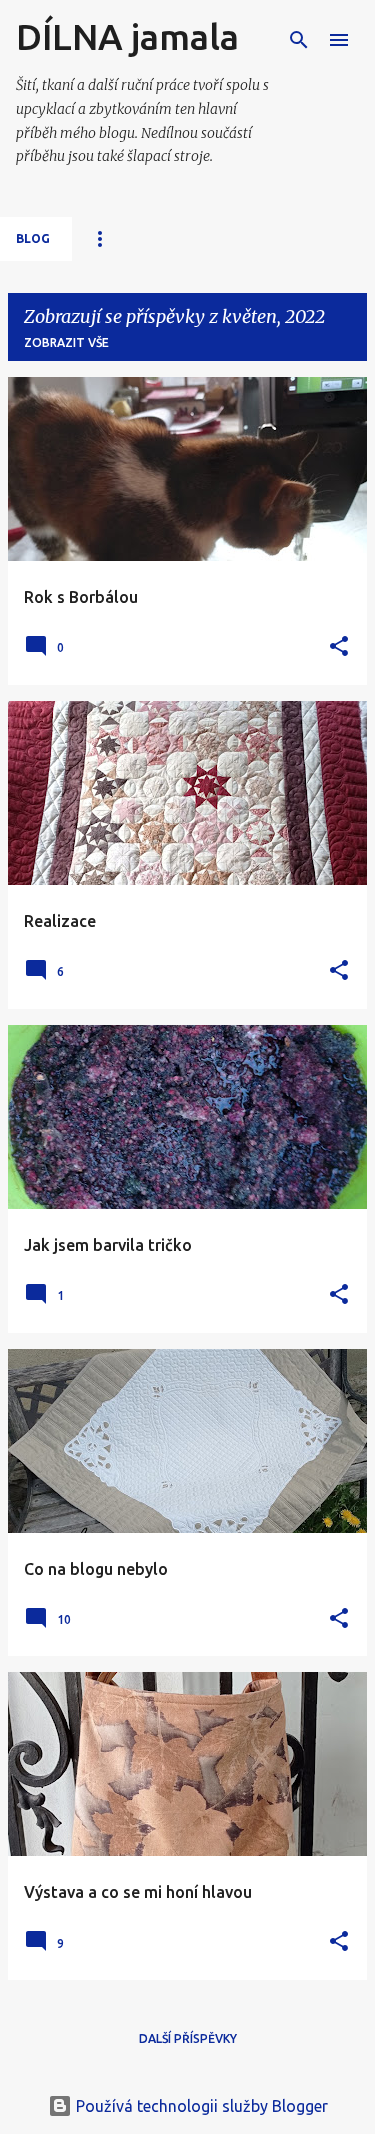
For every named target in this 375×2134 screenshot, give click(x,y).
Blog (33, 238)
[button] (339, 647)
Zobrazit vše (66, 342)
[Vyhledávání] (299, 40)
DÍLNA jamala (127, 36)
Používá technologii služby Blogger (200, 2106)
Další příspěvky (188, 2038)
